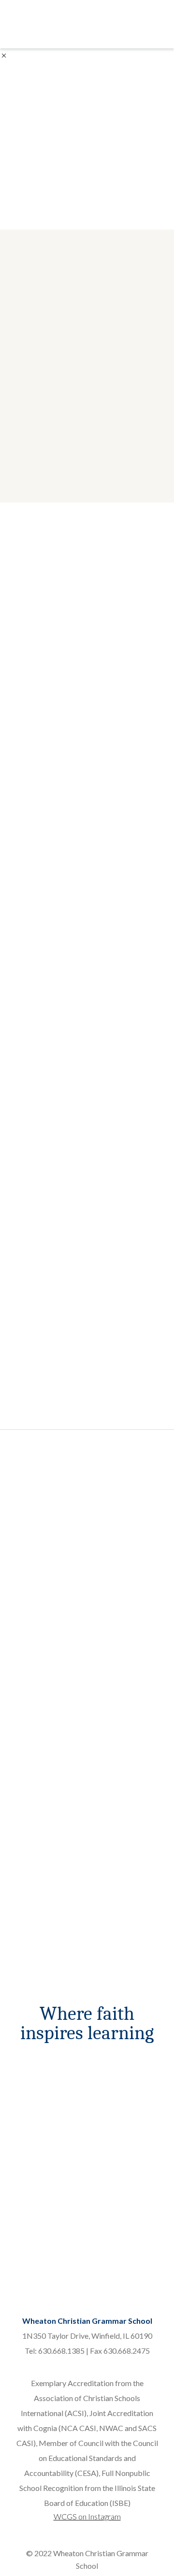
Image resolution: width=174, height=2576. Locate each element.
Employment (123, 2134)
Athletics (123, 2188)
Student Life (124, 2228)
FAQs (51, 2154)
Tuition (51, 2113)
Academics (51, 2188)
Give (124, 2249)
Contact (51, 2093)
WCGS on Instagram (87, 2516)
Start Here (52, 1676)
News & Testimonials (124, 2113)
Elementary (51, 2228)
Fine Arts (123, 2208)
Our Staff (124, 2093)
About (123, 2073)
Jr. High (51, 2249)
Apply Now (51, 2134)
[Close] (4, 54)
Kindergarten (51, 2208)
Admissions (51, 2073)
